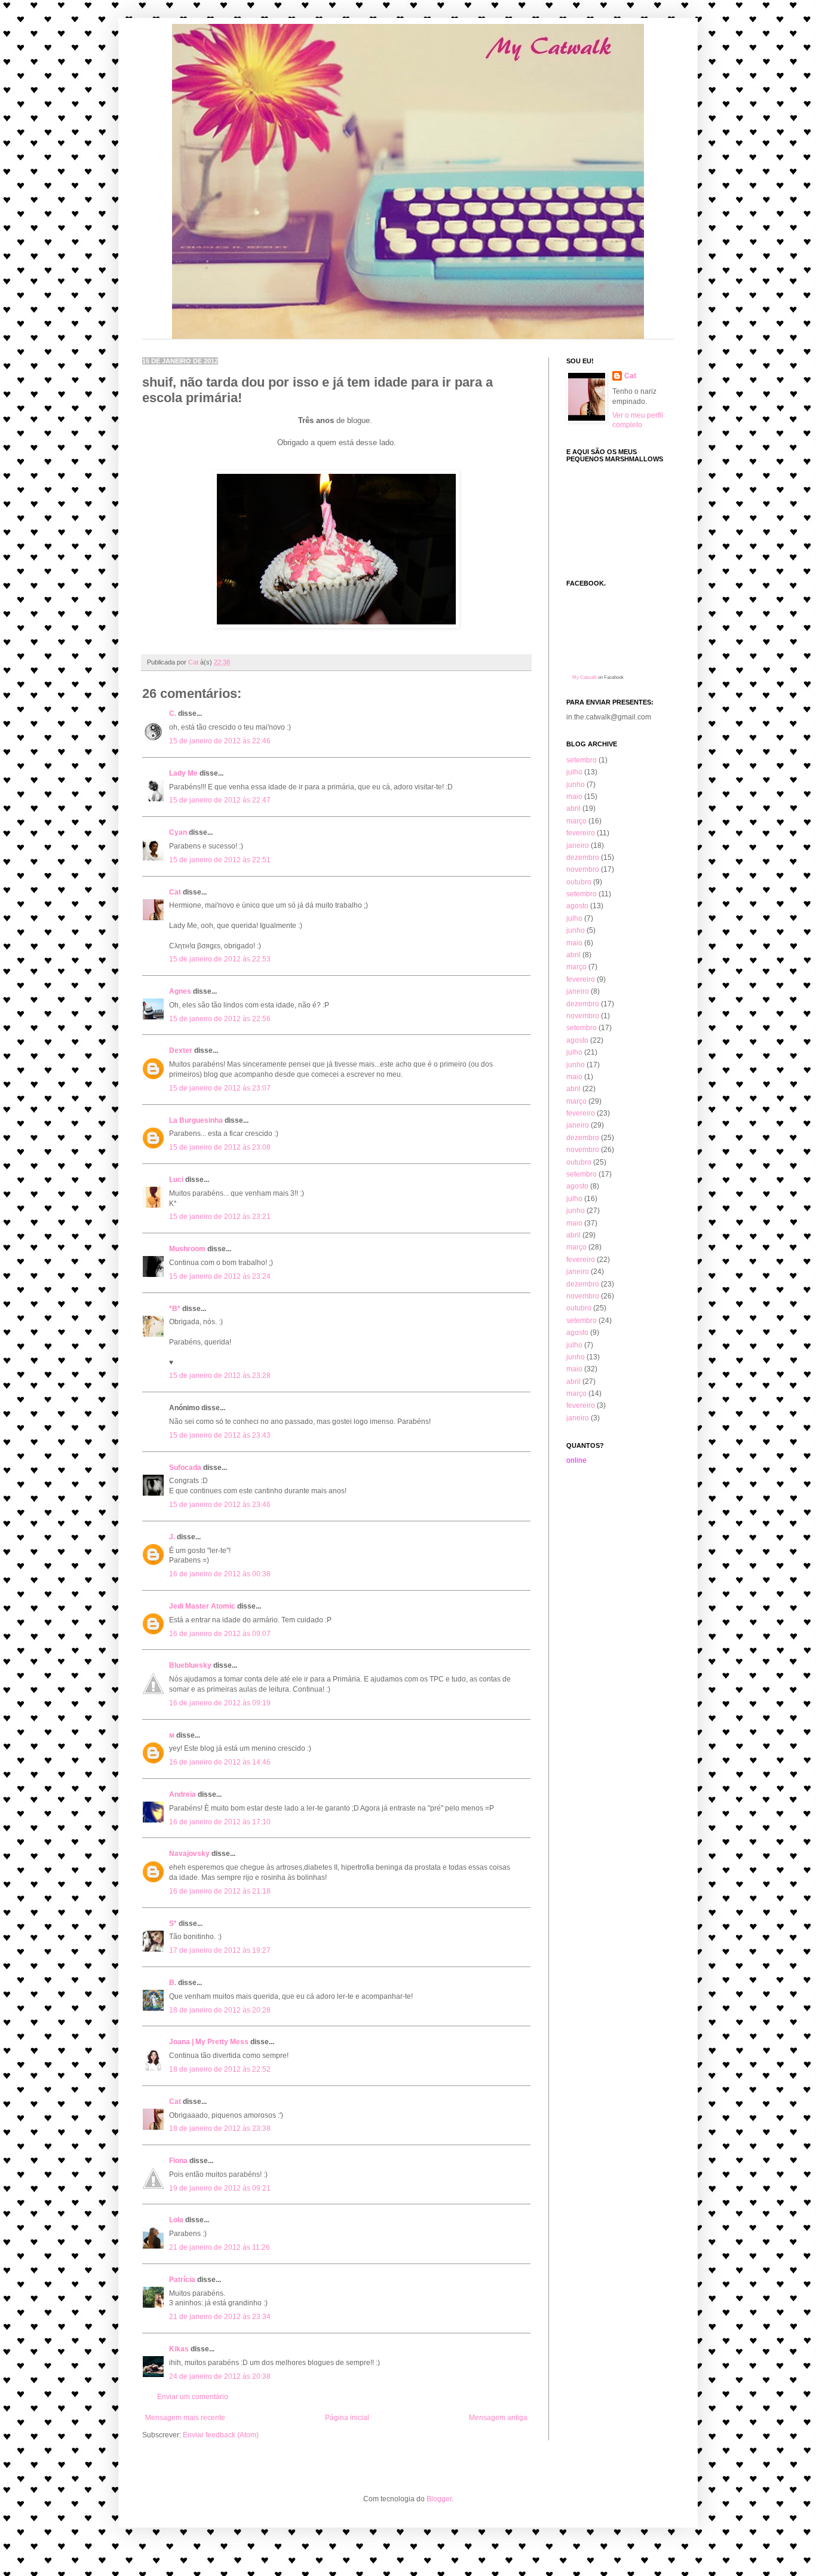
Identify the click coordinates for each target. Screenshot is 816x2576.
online (576, 1460)
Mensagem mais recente (185, 2418)
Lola (176, 2220)
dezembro (583, 857)
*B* (175, 1309)
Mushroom (187, 1249)
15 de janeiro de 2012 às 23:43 (220, 1435)
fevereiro (581, 833)
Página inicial (347, 2418)
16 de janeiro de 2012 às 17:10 (220, 1822)
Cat (175, 892)
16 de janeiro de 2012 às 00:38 (220, 1574)
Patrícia (182, 2280)
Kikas (179, 2349)
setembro (582, 760)
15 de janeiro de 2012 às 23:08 (220, 1147)
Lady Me (183, 773)
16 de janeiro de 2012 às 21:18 (220, 1891)
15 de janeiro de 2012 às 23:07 (220, 1088)
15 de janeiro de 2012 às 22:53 (220, 959)
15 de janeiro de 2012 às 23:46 (220, 1505)
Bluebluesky (190, 1665)
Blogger (439, 2499)
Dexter (181, 1050)
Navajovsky (189, 1854)
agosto (577, 906)
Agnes (180, 991)
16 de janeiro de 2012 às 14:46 (220, 1762)
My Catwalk (585, 677)
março (576, 821)
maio (574, 797)
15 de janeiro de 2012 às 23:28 (220, 1376)
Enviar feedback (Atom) (221, 2435)
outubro (579, 882)
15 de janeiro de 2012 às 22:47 (220, 800)
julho (574, 772)
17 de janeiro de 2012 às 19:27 (220, 1950)
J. (172, 1537)
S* (173, 1923)
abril (573, 808)
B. (174, 1983)
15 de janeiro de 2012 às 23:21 (220, 1217)
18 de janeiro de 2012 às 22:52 (220, 2069)
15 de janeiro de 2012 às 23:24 (220, 1276)
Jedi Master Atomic (202, 1606)
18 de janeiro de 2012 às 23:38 (220, 2128)
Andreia (182, 1794)
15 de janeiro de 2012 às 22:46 (220, 741)
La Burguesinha (196, 1120)
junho (576, 785)
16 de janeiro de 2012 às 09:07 (220, 1634)
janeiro (578, 846)
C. (174, 713)
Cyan (178, 832)
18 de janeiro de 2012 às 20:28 (220, 2010)
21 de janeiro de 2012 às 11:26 (220, 2247)
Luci (176, 1180)
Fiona (178, 2161)
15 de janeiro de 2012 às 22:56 (220, 1019)
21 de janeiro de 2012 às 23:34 (220, 2317)
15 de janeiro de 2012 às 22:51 (220, 860)
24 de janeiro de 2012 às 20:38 (220, 2376)
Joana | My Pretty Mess (209, 2042)
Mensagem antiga (498, 2418)
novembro (583, 869)
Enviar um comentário (193, 2397)
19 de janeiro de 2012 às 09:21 (220, 2188)
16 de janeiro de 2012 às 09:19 (220, 1703)
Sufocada (185, 1468)
